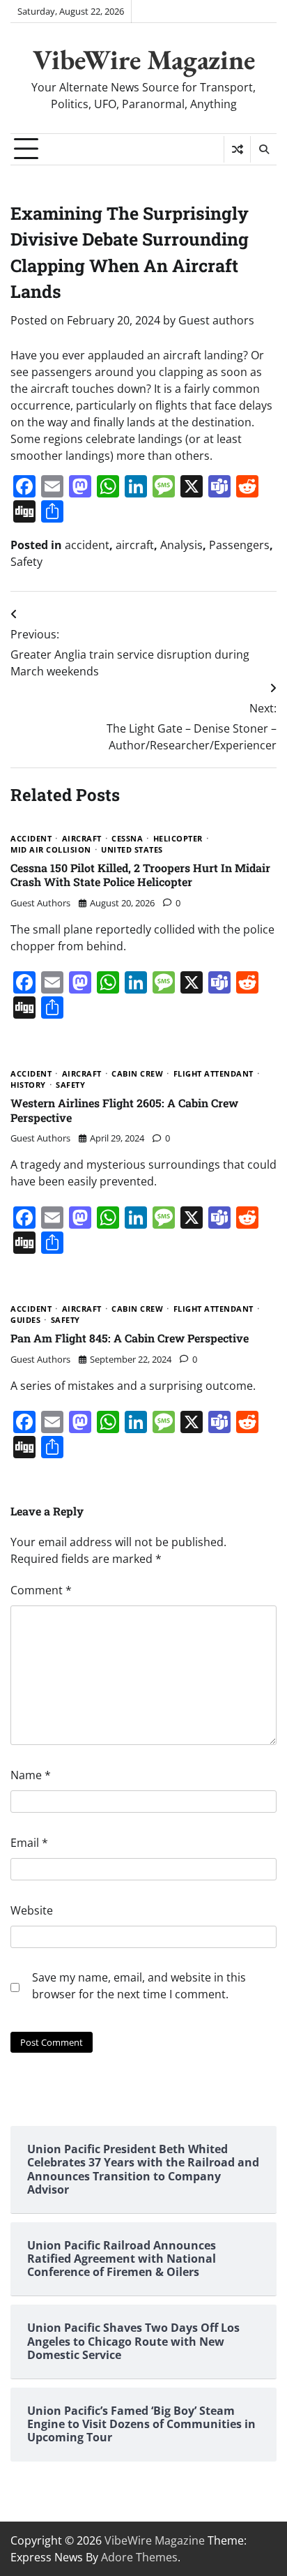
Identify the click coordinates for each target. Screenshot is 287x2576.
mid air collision (51, 850)
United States (132, 850)
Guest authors (216, 320)
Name (31, 1775)
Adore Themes (139, 2557)
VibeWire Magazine (144, 59)
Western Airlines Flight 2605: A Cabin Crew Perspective (124, 1110)
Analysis (181, 545)
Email (29, 1843)
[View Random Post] (237, 149)
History (28, 1085)
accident (87, 545)
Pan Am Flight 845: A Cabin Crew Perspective (130, 1338)
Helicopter (178, 839)
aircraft (135, 545)
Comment (41, 1590)
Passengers (239, 545)
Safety (26, 562)
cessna (127, 839)
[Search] (263, 149)
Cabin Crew (137, 1074)
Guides (25, 1320)
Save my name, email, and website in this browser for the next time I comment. (139, 1986)
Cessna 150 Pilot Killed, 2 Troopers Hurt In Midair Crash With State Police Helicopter (140, 875)
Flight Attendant (214, 1074)
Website (32, 1910)
